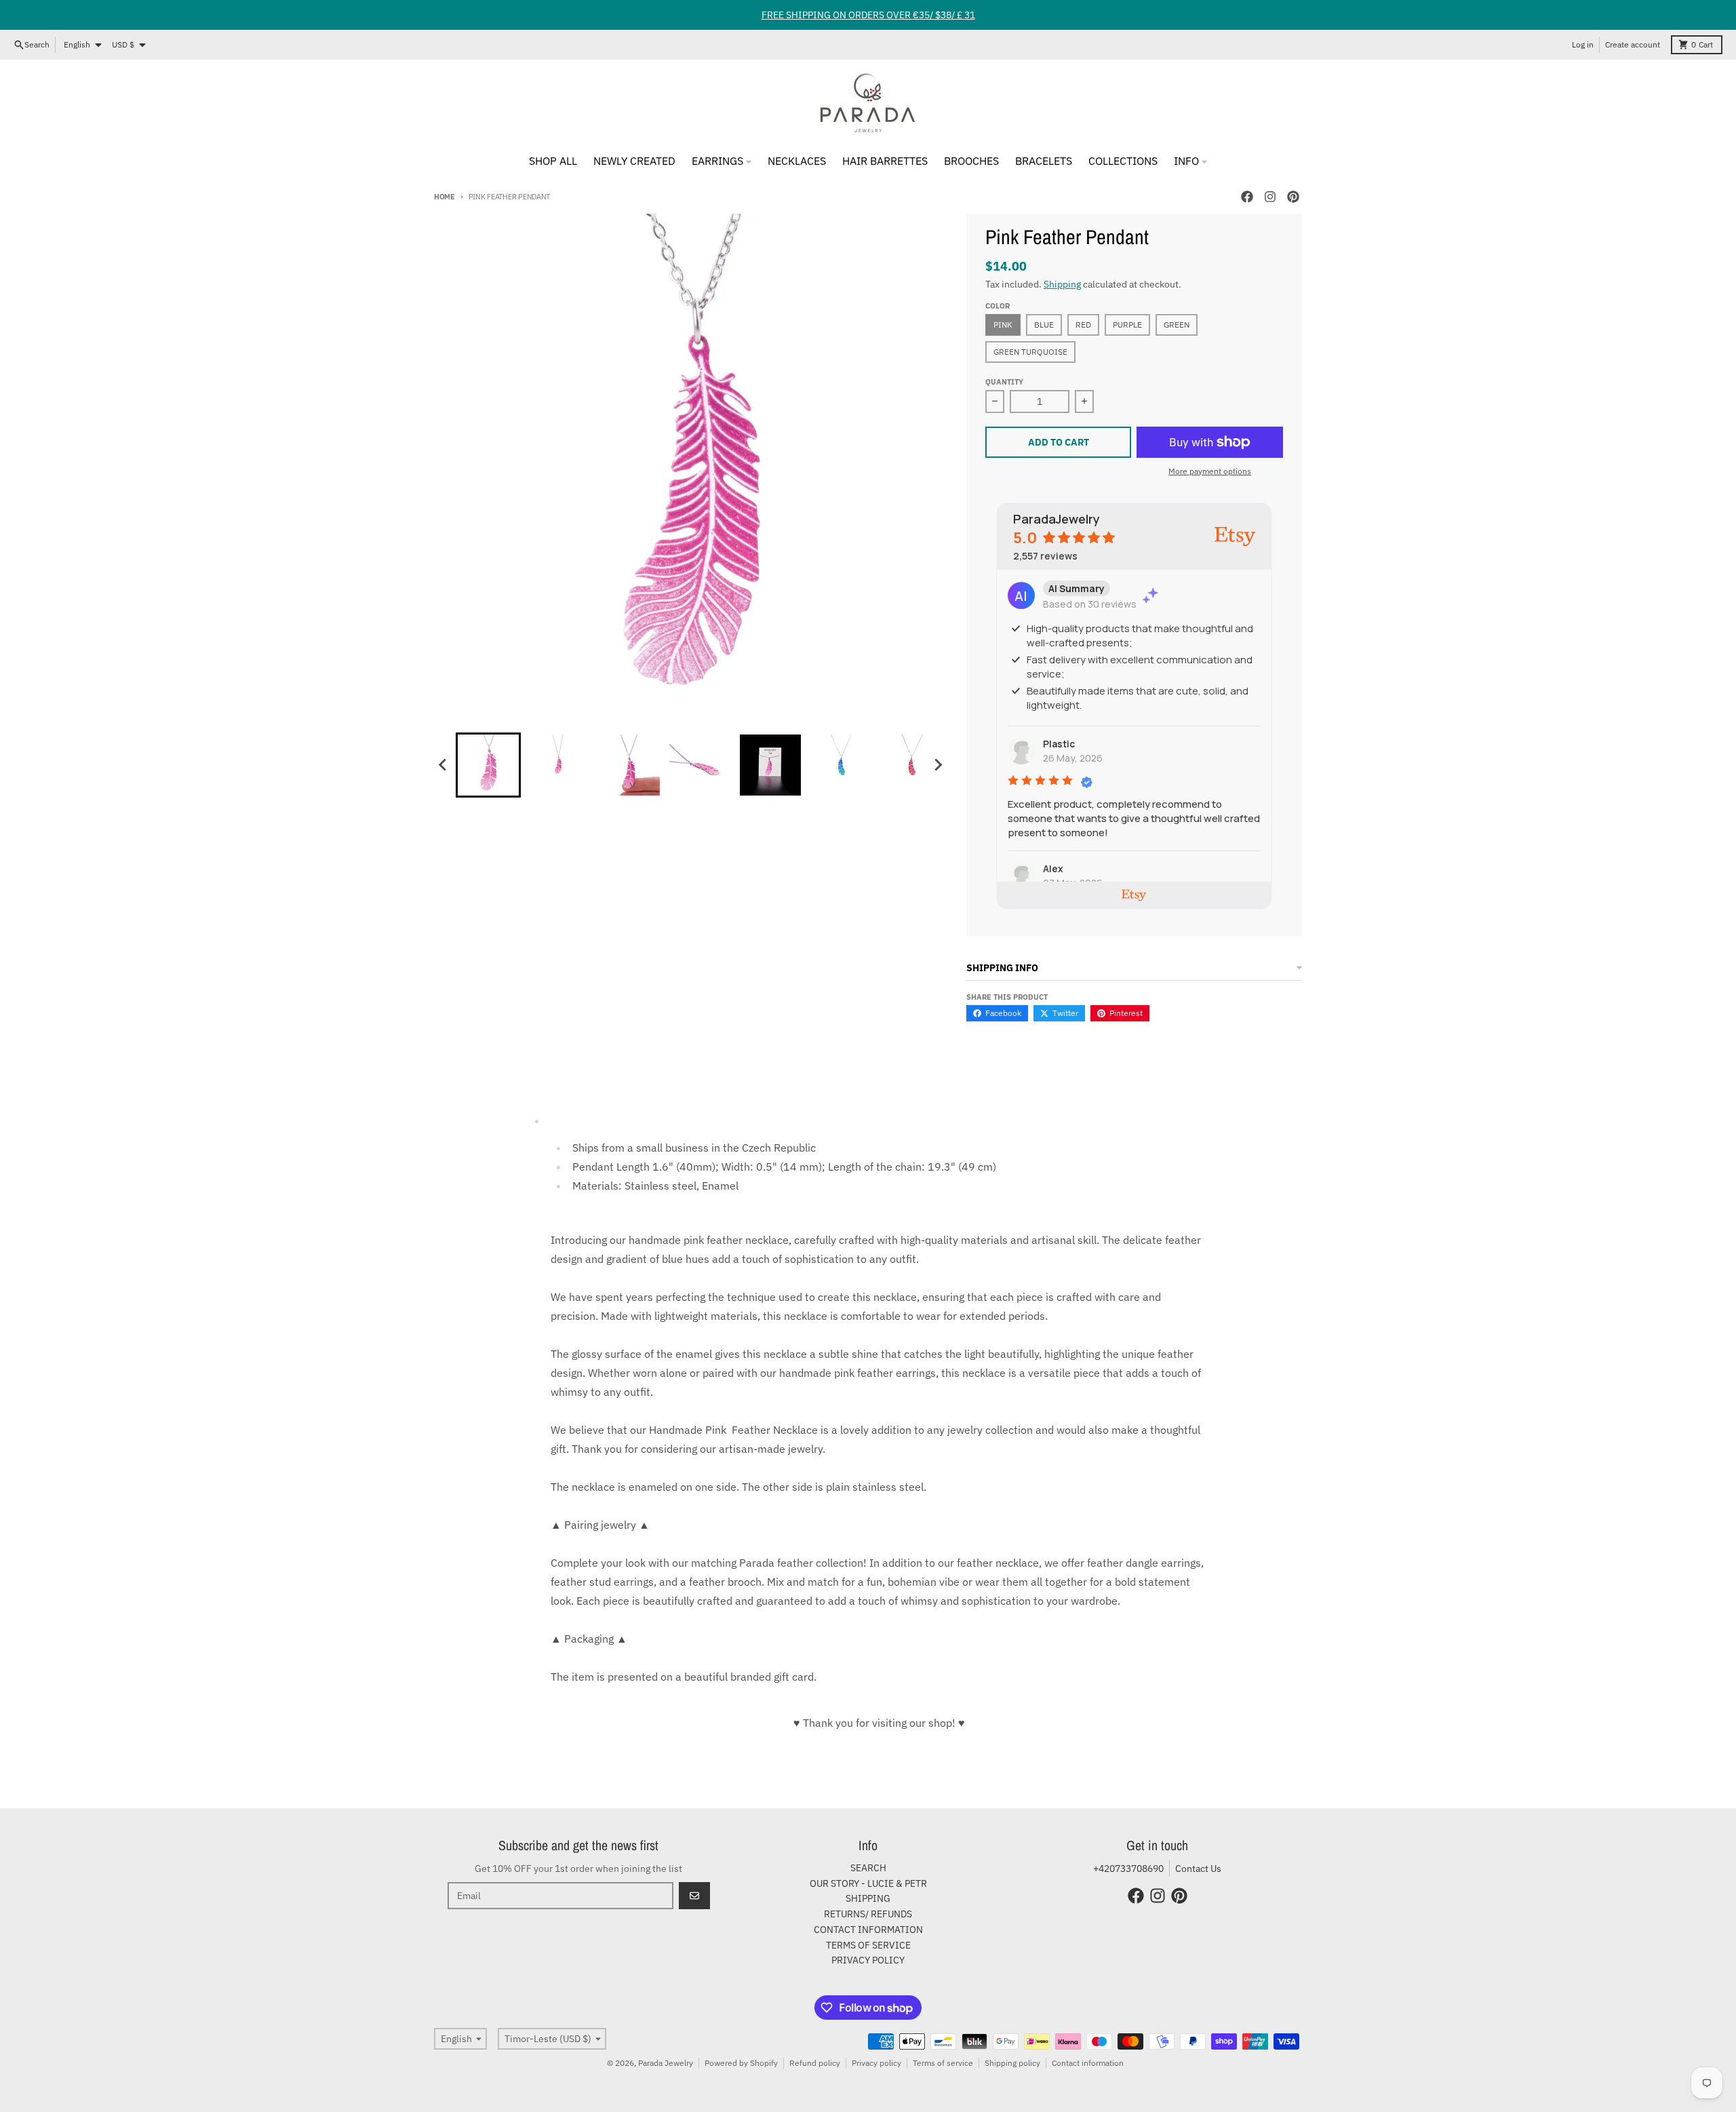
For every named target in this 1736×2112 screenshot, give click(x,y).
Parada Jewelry (666, 2063)
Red (1083, 325)
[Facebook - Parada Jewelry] (1247, 197)
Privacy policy (876, 2063)
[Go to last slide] (443, 765)
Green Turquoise (1030, 352)
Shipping (1062, 284)
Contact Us (1198, 1869)
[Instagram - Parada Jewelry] (1270, 197)
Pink (1003, 325)
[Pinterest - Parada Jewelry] (1293, 197)
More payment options (1210, 471)
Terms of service (943, 2063)
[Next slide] (938, 765)
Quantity (1004, 382)
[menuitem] (488, 765)
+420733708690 (1128, 1869)
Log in (1583, 44)
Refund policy (815, 2063)
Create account (1633, 44)
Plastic (1059, 744)
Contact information (1088, 2063)
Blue (1044, 325)
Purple (1127, 325)
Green (1177, 325)
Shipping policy (1012, 2063)
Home (445, 197)
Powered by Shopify (741, 2063)
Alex (1053, 868)
